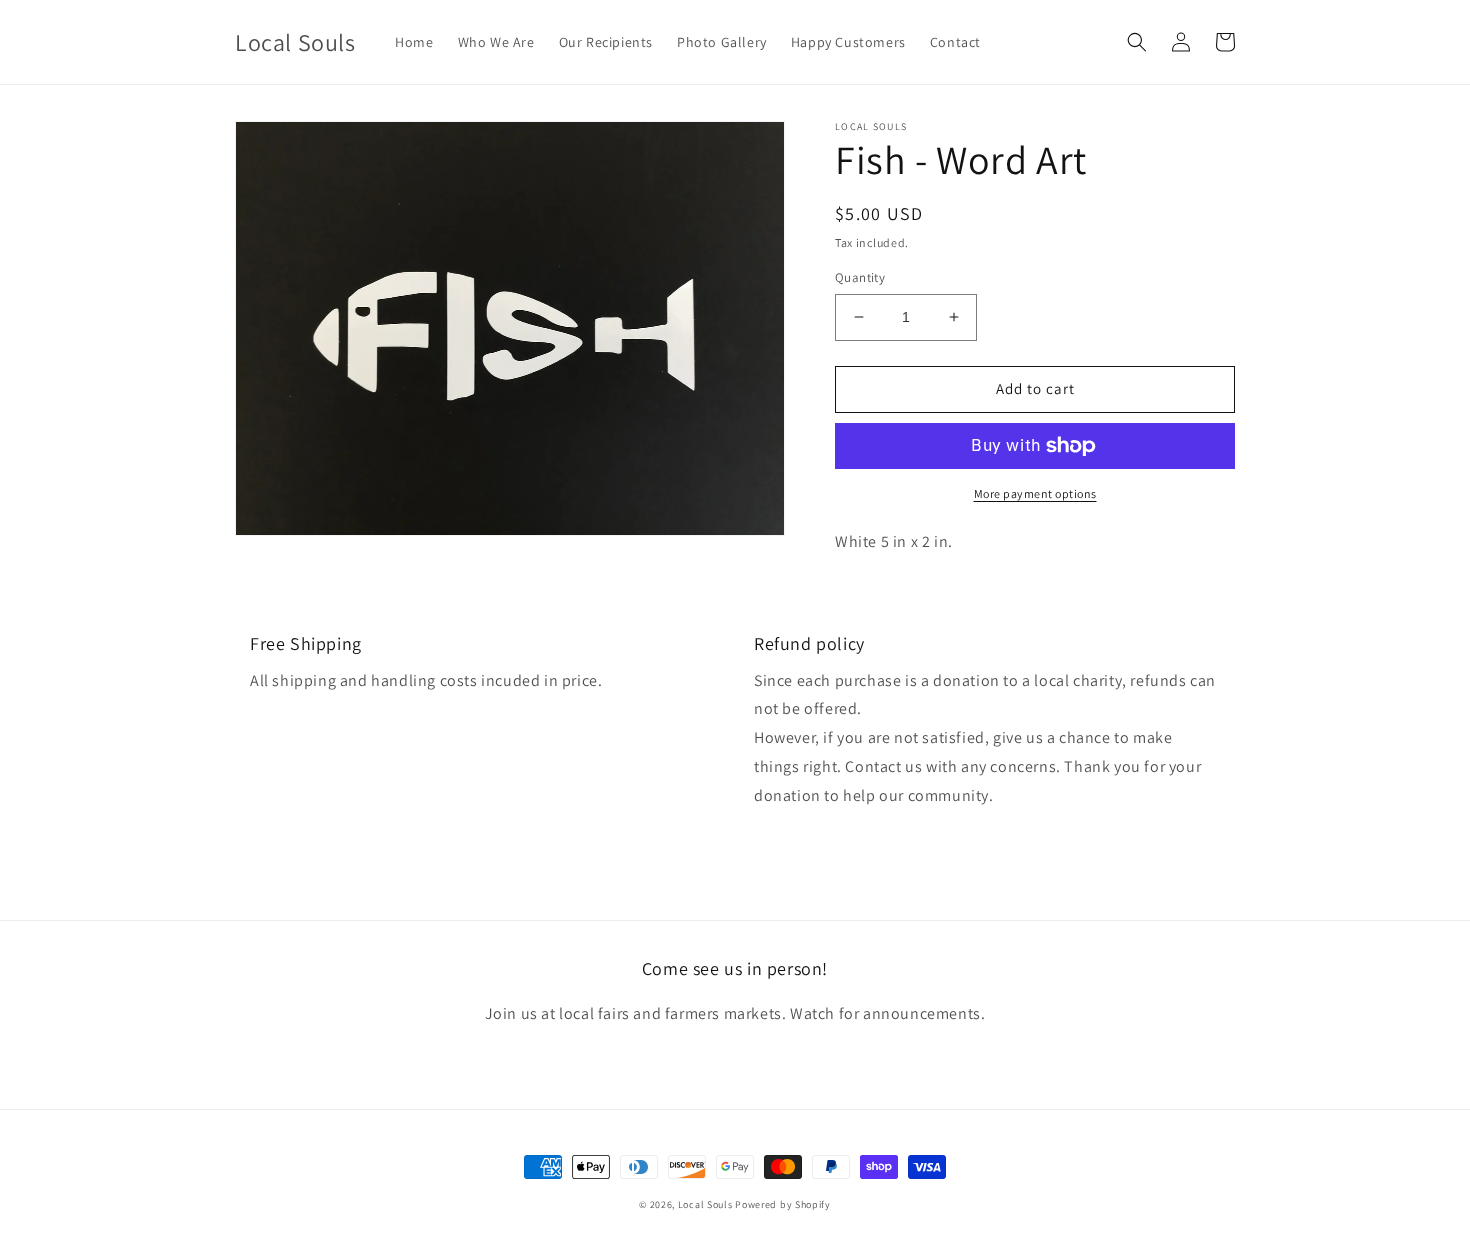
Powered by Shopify (783, 1204)
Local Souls (705, 1204)
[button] (1137, 42)
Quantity (860, 277)
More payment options (1035, 493)
